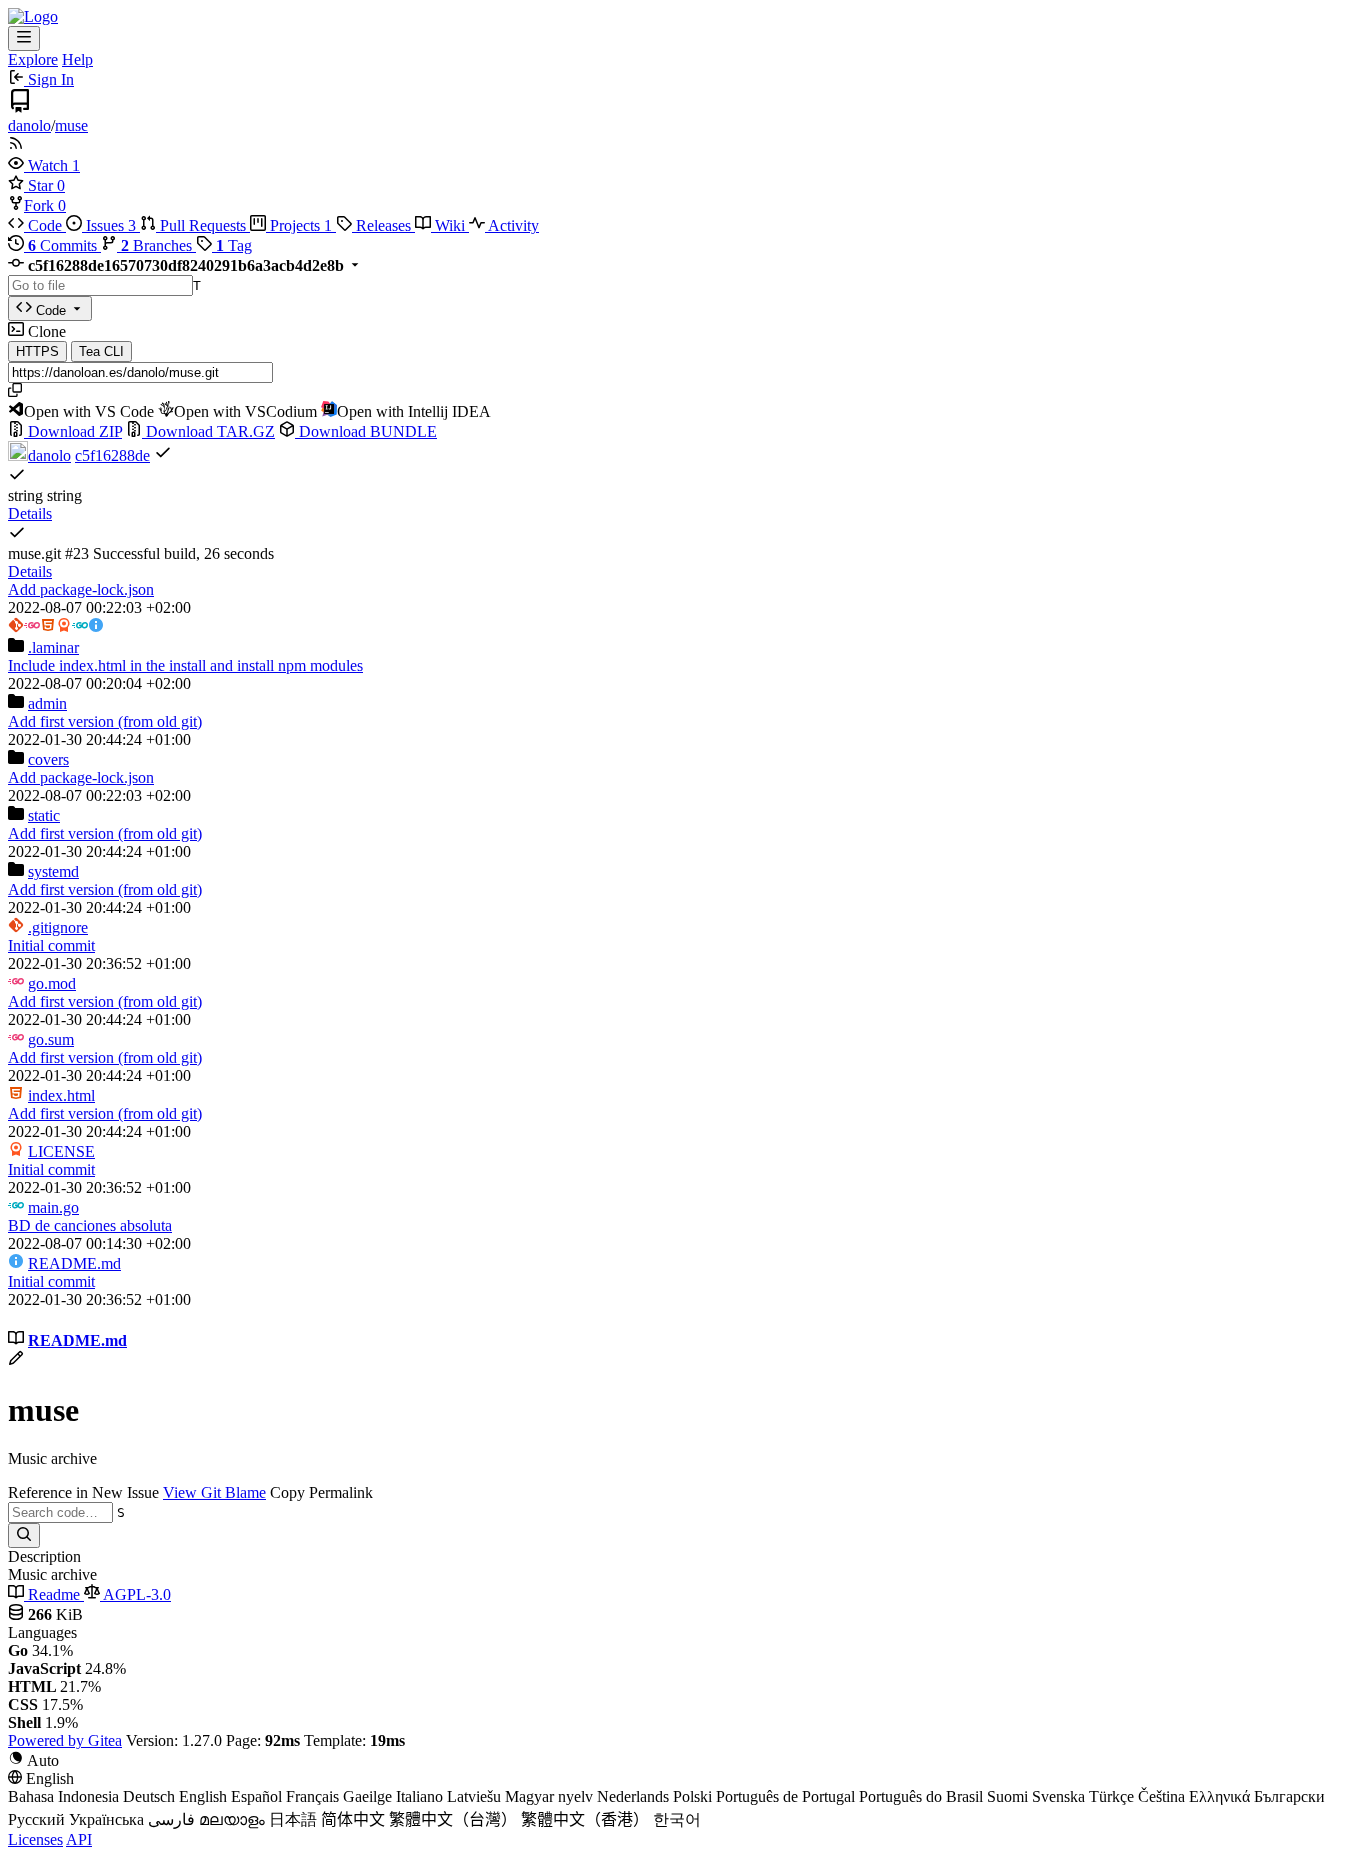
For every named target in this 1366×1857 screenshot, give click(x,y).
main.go (53, 1207)
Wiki (450, 225)
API (79, 1839)
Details (30, 513)
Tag (234, 245)
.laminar (53, 647)
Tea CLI (101, 351)
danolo (29, 125)
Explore (33, 59)
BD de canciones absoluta (90, 1225)
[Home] (33, 16)
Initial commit (51, 945)
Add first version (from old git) (105, 721)
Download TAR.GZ (208, 431)
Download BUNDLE (366, 431)
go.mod (52, 983)
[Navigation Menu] (24, 38)
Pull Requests (203, 225)
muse (71, 125)
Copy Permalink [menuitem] (321, 1492)
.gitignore (58, 927)
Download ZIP (73, 431)
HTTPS (37, 351)
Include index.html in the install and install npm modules (185, 665)
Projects (299, 225)
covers (48, 759)
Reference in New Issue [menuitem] (83, 1492)
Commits (64, 245)
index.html (61, 1095)
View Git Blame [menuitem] (214, 1492)
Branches (158, 245)
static (44, 815)
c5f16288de (112, 455)
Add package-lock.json (81, 589)
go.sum (51, 1039)
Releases (383, 225)
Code (45, 225)
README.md (74, 1263)
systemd (53, 871)
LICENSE (61, 1151)
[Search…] (24, 1535)
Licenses (35, 1839)
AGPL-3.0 (135, 1594)
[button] (40, 165)
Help (77, 59)
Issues (109, 225)
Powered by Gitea (65, 1740)
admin (47, 703)
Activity (512, 225)
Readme (54, 1594)
